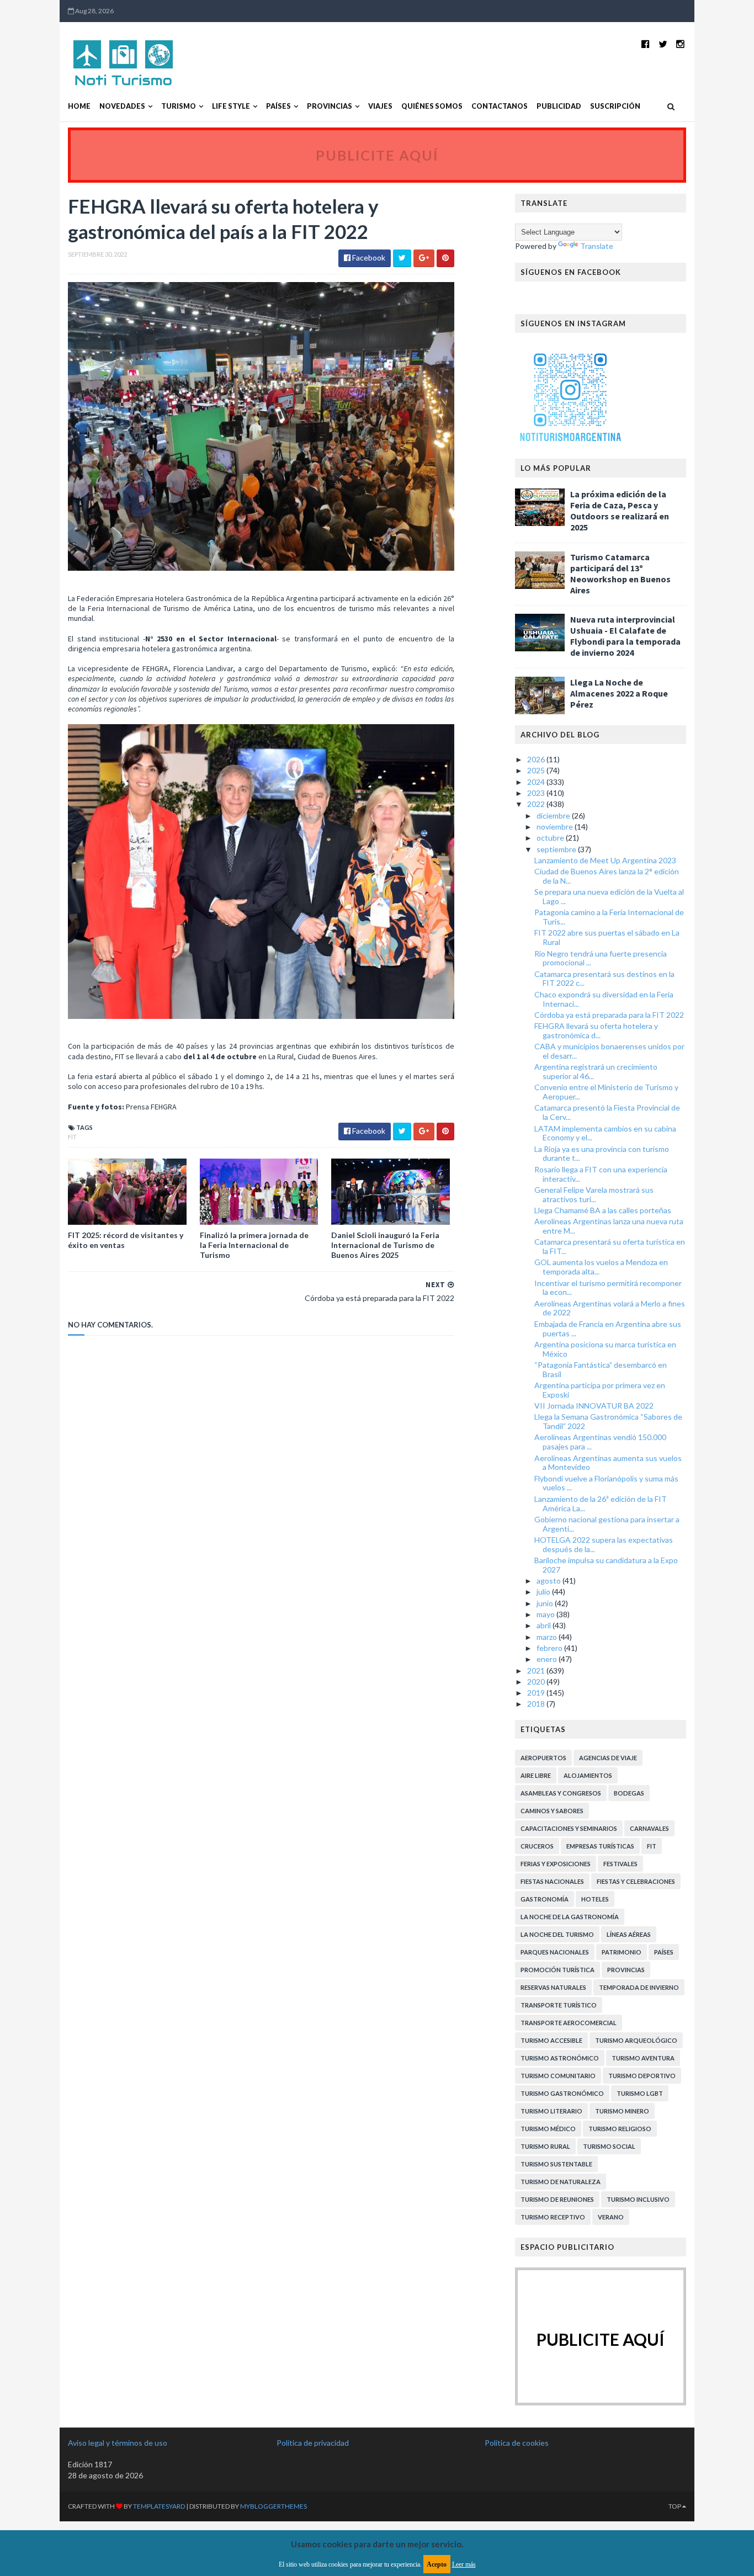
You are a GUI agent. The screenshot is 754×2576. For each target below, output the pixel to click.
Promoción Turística (557, 1970)
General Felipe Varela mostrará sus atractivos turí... (594, 1194)
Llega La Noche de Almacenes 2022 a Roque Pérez (619, 693)
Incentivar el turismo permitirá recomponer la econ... (608, 1288)
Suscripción (615, 106)
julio (544, 1592)
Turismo (179, 106)
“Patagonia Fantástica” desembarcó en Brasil (601, 1369)
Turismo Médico (548, 2129)
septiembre (557, 849)
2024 (537, 782)
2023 (537, 793)
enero (548, 1659)
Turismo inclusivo (638, 2199)
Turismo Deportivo (642, 2076)
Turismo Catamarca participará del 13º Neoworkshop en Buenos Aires (620, 573)
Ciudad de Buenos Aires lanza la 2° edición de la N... (607, 876)
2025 (537, 770)
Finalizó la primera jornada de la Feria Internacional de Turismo (254, 1245)
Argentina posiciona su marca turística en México (605, 1349)
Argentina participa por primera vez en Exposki (600, 1390)
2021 (537, 1671)
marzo (548, 1637)
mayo (546, 1614)
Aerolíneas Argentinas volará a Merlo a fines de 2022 (610, 1308)
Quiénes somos (432, 106)
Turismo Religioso (620, 2129)
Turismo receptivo (553, 2217)
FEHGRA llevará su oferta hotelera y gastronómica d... (596, 1031)
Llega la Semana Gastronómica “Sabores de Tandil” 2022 (608, 1421)
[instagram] (680, 44)
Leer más (464, 2564)
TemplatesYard (159, 2506)
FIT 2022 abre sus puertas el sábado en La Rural (607, 937)
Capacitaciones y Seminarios (569, 1828)
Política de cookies (517, 2443)
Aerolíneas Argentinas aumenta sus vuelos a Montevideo (608, 1463)
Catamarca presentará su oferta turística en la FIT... (610, 1246)
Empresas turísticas (600, 1846)
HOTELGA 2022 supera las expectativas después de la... (604, 1544)
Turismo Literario (551, 2111)
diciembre (554, 816)
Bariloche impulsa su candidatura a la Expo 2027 (606, 1565)
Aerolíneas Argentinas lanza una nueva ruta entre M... (609, 1226)
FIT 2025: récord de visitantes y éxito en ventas (126, 1240)
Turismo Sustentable (556, 2164)
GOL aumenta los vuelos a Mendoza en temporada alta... (601, 1267)
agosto (549, 1581)
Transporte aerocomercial (569, 2023)
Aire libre (536, 1775)
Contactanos (500, 106)
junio (546, 1603)
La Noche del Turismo (557, 1934)
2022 (537, 804)
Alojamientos (588, 1775)
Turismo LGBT (640, 2093)
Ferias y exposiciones (556, 1864)
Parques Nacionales (555, 1952)
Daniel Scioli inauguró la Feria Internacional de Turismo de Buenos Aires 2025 (385, 1245)
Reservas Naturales (553, 1987)
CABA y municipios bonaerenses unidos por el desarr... (609, 1051)
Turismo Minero (622, 2111)
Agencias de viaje (608, 1758)
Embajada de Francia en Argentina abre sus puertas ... (608, 1329)
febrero (550, 1648)
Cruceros (537, 1846)
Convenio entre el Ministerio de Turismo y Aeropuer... (606, 1092)
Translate (597, 246)
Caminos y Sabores (552, 1811)
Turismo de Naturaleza (561, 2182)
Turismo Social (609, 2146)
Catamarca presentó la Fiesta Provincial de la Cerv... (607, 1112)
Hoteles (595, 1899)
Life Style (231, 106)
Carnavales (649, 1828)
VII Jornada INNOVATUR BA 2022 (594, 1406)
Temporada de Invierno (639, 1987)
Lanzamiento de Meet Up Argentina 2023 (605, 860)
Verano (611, 2217)
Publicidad (559, 106)
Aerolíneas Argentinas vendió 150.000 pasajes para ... (600, 1442)
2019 (537, 1693)
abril (545, 1625)
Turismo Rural (545, 2146)
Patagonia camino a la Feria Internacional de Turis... (609, 917)
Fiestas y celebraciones (636, 1881)
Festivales (620, 1864)
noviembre (556, 827)
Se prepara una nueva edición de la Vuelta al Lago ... (609, 896)
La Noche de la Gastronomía (570, 1917)
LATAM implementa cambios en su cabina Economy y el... (605, 1133)
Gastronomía (545, 1899)
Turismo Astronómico (560, 2058)
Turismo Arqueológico (636, 2040)
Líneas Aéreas (629, 1934)
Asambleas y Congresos (561, 1793)
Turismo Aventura (643, 2058)
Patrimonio (622, 1952)
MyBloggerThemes (274, 2506)
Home (79, 106)
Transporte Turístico (559, 2005)
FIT (72, 1137)
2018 (537, 1704)
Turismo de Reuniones (557, 2199)
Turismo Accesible (551, 2040)
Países (278, 106)
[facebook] (646, 44)
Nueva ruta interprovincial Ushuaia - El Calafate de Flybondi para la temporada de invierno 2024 (625, 636)
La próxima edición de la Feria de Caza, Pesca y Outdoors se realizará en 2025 (620, 511)
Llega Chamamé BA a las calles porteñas (603, 1210)
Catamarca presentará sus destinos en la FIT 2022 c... (604, 979)
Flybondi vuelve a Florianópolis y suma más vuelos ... (606, 1483)
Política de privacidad (313, 2443)
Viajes (380, 106)
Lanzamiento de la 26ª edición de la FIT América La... (601, 1504)
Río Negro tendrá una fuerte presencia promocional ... (601, 958)
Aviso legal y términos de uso (118, 2443)
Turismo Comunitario (558, 2076)
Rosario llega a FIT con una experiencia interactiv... (601, 1174)
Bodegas (629, 1793)
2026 (537, 759)
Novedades (122, 106)
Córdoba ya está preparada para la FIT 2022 (609, 1015)
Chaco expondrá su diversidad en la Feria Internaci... (604, 999)
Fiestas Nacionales (552, 1881)
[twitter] (663, 44)
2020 (537, 1682)
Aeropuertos (543, 1758)
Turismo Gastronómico (562, 2093)
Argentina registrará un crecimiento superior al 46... (596, 1071)
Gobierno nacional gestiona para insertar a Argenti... (607, 1524)
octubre (551, 838)
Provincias (330, 106)
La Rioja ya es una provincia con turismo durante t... (602, 1154)
